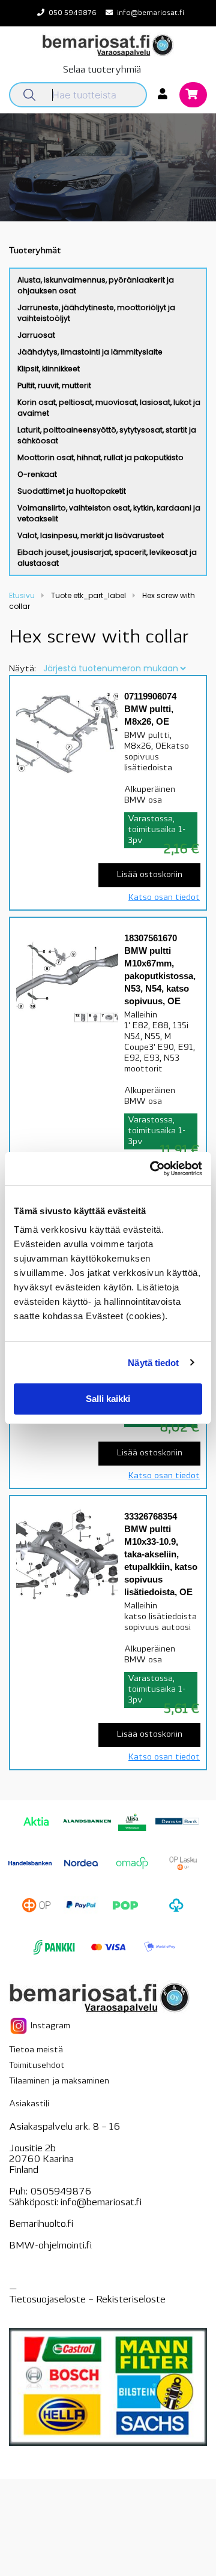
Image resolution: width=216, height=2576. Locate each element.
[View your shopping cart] (193, 96)
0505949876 (61, 2192)
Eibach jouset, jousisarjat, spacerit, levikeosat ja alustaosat (107, 558)
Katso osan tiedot (164, 898)
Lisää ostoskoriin (150, 875)
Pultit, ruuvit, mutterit (54, 385)
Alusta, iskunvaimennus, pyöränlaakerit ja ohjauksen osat (96, 285)
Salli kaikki (108, 1399)
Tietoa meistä (36, 2050)
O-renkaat (37, 474)
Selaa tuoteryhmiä (102, 70)
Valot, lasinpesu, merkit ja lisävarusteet (91, 535)
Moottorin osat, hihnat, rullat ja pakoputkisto (100, 457)
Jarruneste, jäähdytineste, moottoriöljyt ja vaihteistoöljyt (96, 313)
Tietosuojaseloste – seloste (87, 2300)
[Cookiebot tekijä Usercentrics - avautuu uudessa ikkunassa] (152, 1169)
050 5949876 (73, 13)
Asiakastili (29, 2104)
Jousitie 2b (32, 2149)
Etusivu (22, 595)
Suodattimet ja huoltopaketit (72, 491)
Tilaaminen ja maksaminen (59, 2081)
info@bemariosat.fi (151, 13)
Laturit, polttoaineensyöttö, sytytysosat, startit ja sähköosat (107, 435)
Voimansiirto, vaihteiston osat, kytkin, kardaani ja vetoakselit (109, 513)
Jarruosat (36, 335)
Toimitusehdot (37, 2066)
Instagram (49, 2026)
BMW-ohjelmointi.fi (50, 2246)
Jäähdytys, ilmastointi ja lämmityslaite (90, 352)
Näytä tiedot (153, 1363)
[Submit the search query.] (29, 95)
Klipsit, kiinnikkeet (49, 369)
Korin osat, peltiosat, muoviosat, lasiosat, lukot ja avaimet (109, 408)
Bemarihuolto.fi (41, 2224)
